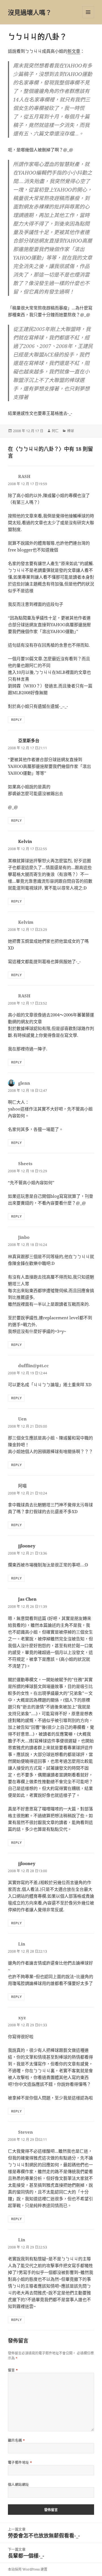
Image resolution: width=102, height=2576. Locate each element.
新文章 (74, 51)
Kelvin (25, 841)
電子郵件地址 (20, 2463)
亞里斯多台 (29, 740)
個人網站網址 (19, 2485)
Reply (16, 720)
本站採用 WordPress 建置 (28, 2569)
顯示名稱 (17, 2440)
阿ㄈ (55, 431)
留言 (13, 2370)
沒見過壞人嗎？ (30, 12)
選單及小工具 (88, 12)
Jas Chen (27, 1599)
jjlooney (27, 1546)
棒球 (71, 431)
